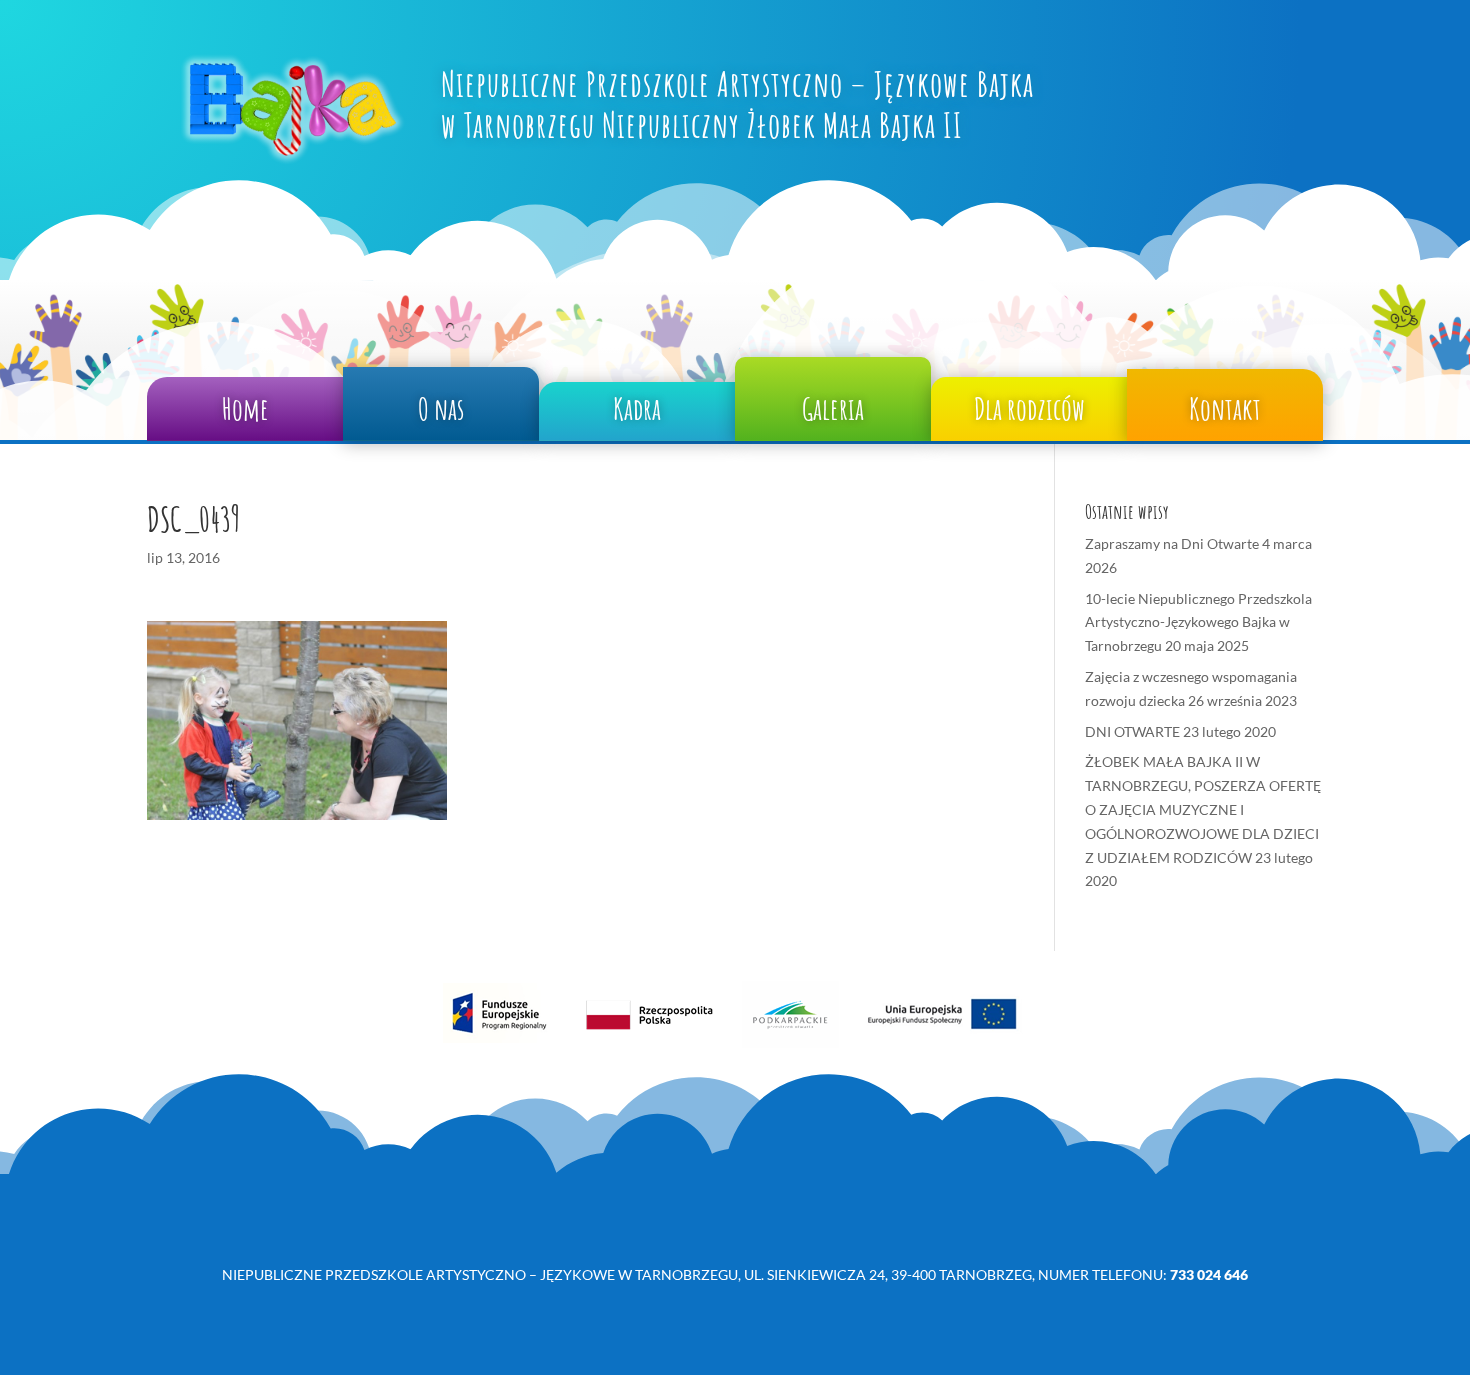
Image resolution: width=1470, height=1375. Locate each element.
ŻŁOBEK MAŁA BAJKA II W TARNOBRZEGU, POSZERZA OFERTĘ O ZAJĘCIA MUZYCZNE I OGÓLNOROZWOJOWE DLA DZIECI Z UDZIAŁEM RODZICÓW (1203, 809)
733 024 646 (1209, 1274)
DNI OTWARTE (1132, 731)
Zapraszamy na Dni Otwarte (1172, 543)
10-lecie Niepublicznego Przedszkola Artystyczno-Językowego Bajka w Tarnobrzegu (1198, 622)
